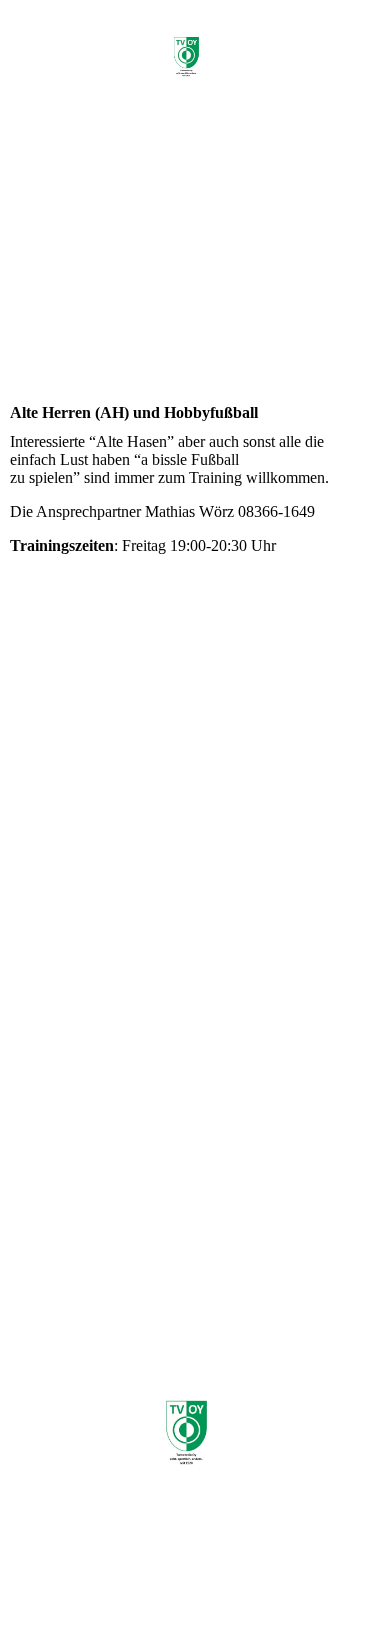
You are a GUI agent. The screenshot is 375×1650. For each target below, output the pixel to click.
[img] (188, 57)
